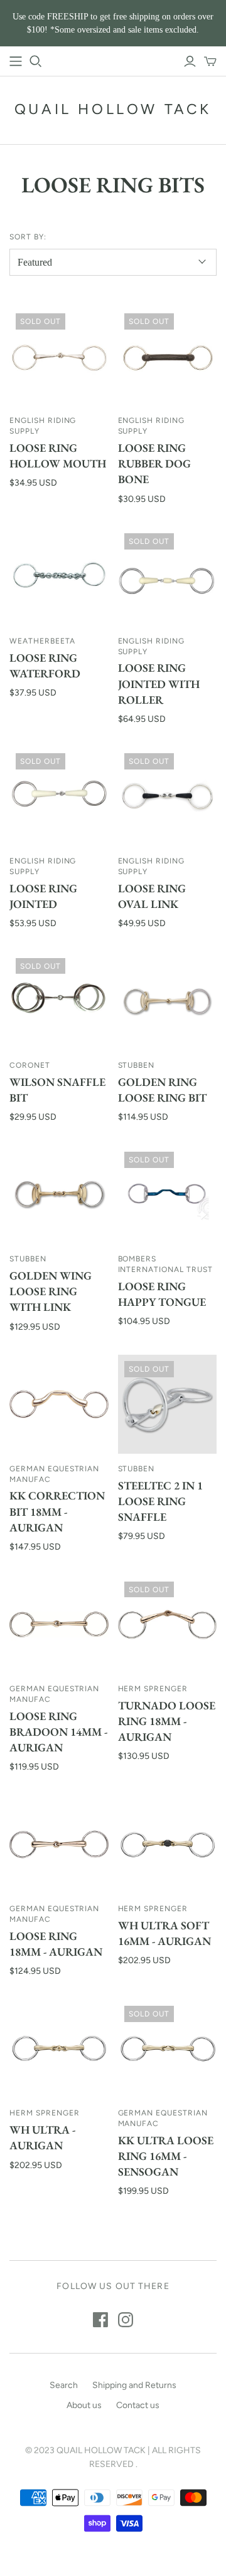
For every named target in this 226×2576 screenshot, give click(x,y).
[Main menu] (16, 61)
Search (64, 2385)
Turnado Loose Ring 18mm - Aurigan (167, 1721)
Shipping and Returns (134, 2385)
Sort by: (28, 237)
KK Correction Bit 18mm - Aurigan (57, 1511)
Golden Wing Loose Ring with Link (51, 1291)
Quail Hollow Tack (113, 109)
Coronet (30, 1065)
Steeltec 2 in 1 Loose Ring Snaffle (160, 1501)
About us (84, 2405)
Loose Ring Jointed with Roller (159, 683)
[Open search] (36, 61)
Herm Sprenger (153, 1689)
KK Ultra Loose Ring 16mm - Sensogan (166, 2156)
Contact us (138, 2405)
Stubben (137, 1065)
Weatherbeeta (42, 641)
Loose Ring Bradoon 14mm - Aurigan (58, 1732)
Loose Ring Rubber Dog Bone (154, 463)
